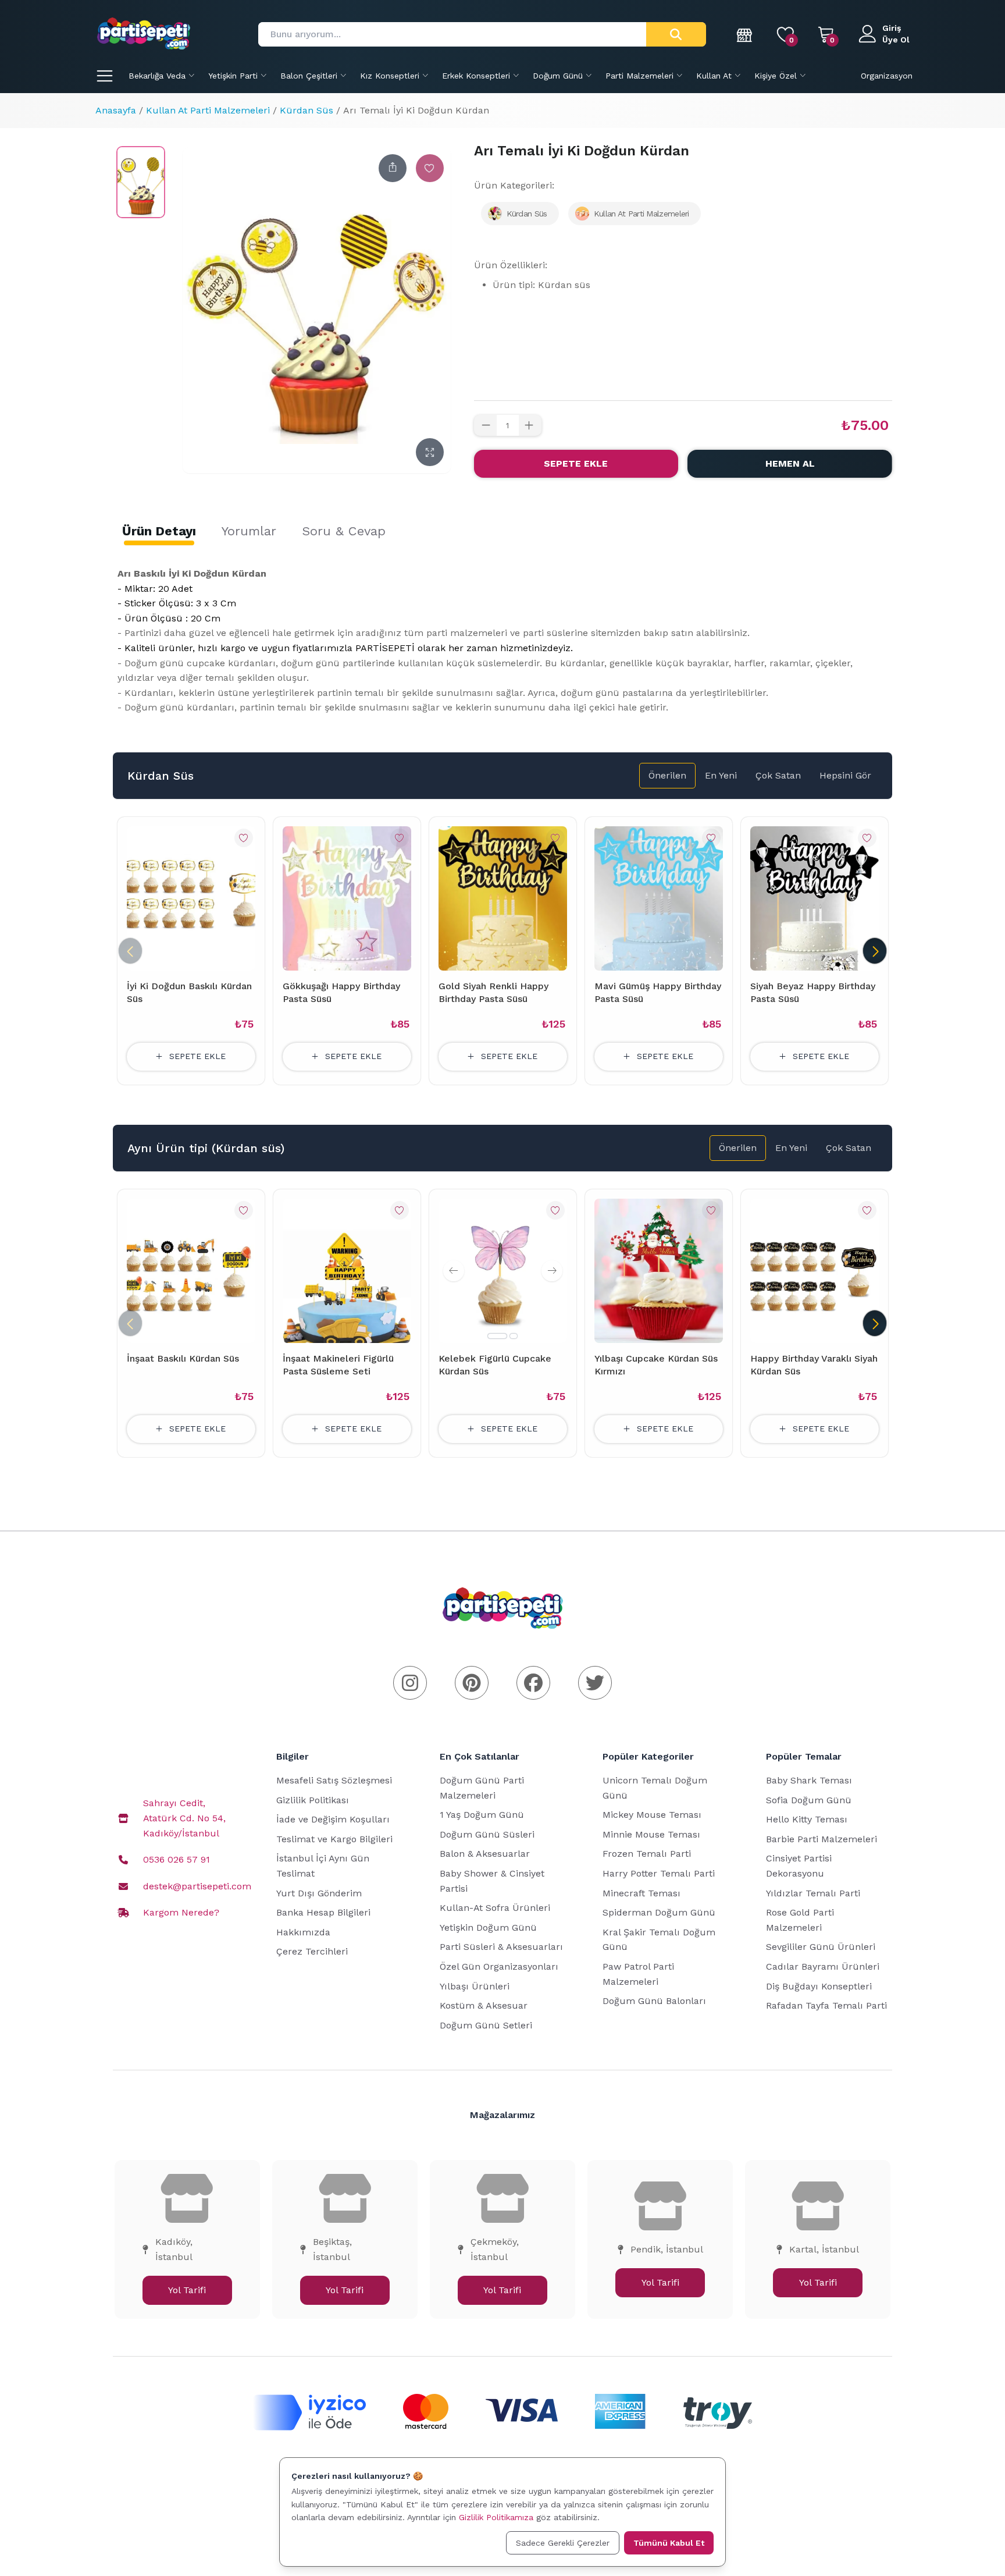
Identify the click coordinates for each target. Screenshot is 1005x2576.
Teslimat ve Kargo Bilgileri (334, 1839)
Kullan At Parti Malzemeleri (208, 110)
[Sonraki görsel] (552, 1271)
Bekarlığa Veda (157, 76)
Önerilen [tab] (667, 775)
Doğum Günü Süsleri (487, 1834)
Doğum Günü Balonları (654, 2001)
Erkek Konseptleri (476, 76)
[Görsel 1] (497, 1336)
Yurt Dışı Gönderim (319, 1893)
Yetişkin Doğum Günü (488, 1927)
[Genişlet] (430, 452)
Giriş (892, 28)
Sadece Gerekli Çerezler (563, 2543)
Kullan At (714, 76)
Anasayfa (116, 110)
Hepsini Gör (845, 775)
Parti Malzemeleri (639, 76)
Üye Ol (896, 40)
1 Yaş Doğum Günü (482, 1815)
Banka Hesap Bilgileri (323, 1912)
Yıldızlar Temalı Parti (813, 1893)
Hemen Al (790, 463)
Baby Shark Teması (809, 1780)
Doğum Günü (558, 76)
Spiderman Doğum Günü (659, 1912)
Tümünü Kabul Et (669, 2543)
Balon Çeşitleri (309, 76)
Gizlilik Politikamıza (496, 2517)
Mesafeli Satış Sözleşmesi (334, 1780)
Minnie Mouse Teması (651, 1834)
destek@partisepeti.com (197, 1886)
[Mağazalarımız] (745, 34)
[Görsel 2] (514, 1336)
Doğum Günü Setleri (486, 2025)
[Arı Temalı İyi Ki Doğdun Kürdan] (141, 182)
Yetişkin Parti (233, 76)
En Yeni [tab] (721, 775)
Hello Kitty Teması (807, 1819)
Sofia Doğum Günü (809, 1800)
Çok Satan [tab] (778, 775)
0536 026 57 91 (177, 1859)
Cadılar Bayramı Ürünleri (823, 1966)
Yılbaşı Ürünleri (475, 1986)
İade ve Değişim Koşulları (333, 1819)
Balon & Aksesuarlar (485, 1854)
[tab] (159, 531)
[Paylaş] (393, 168)
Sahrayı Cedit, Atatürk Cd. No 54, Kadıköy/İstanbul (184, 1818)
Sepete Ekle (576, 463)
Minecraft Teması (642, 1893)
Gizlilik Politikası (313, 1800)
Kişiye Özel (776, 76)
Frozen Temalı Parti (647, 1854)
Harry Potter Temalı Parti (659, 1873)
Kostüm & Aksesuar (484, 2005)
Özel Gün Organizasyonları (499, 1966)
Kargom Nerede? (181, 1912)
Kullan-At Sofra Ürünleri (495, 1908)
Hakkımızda (303, 1932)
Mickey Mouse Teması (652, 1815)
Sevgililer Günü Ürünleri (821, 1947)
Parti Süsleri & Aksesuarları (501, 1947)
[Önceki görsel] (454, 1271)
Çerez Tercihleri (312, 1951)
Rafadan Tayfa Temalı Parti (826, 2005)
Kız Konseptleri (390, 76)
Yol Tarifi (187, 2290)
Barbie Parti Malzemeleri (822, 1839)
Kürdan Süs (307, 110)
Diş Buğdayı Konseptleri (819, 1986)
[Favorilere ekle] (430, 168)
